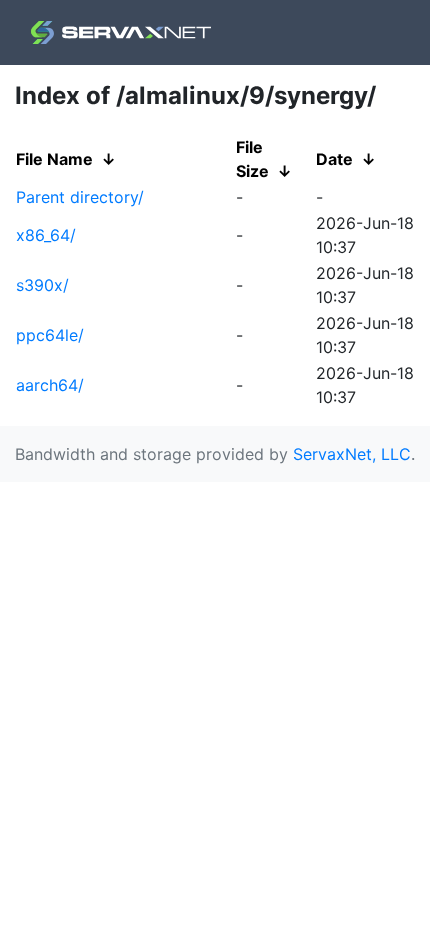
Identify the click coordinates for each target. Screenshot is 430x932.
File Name (54, 159)
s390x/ (42, 285)
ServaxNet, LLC (352, 454)
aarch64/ (50, 385)
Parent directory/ (80, 197)
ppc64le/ (50, 335)
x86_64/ (46, 235)
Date (334, 159)
